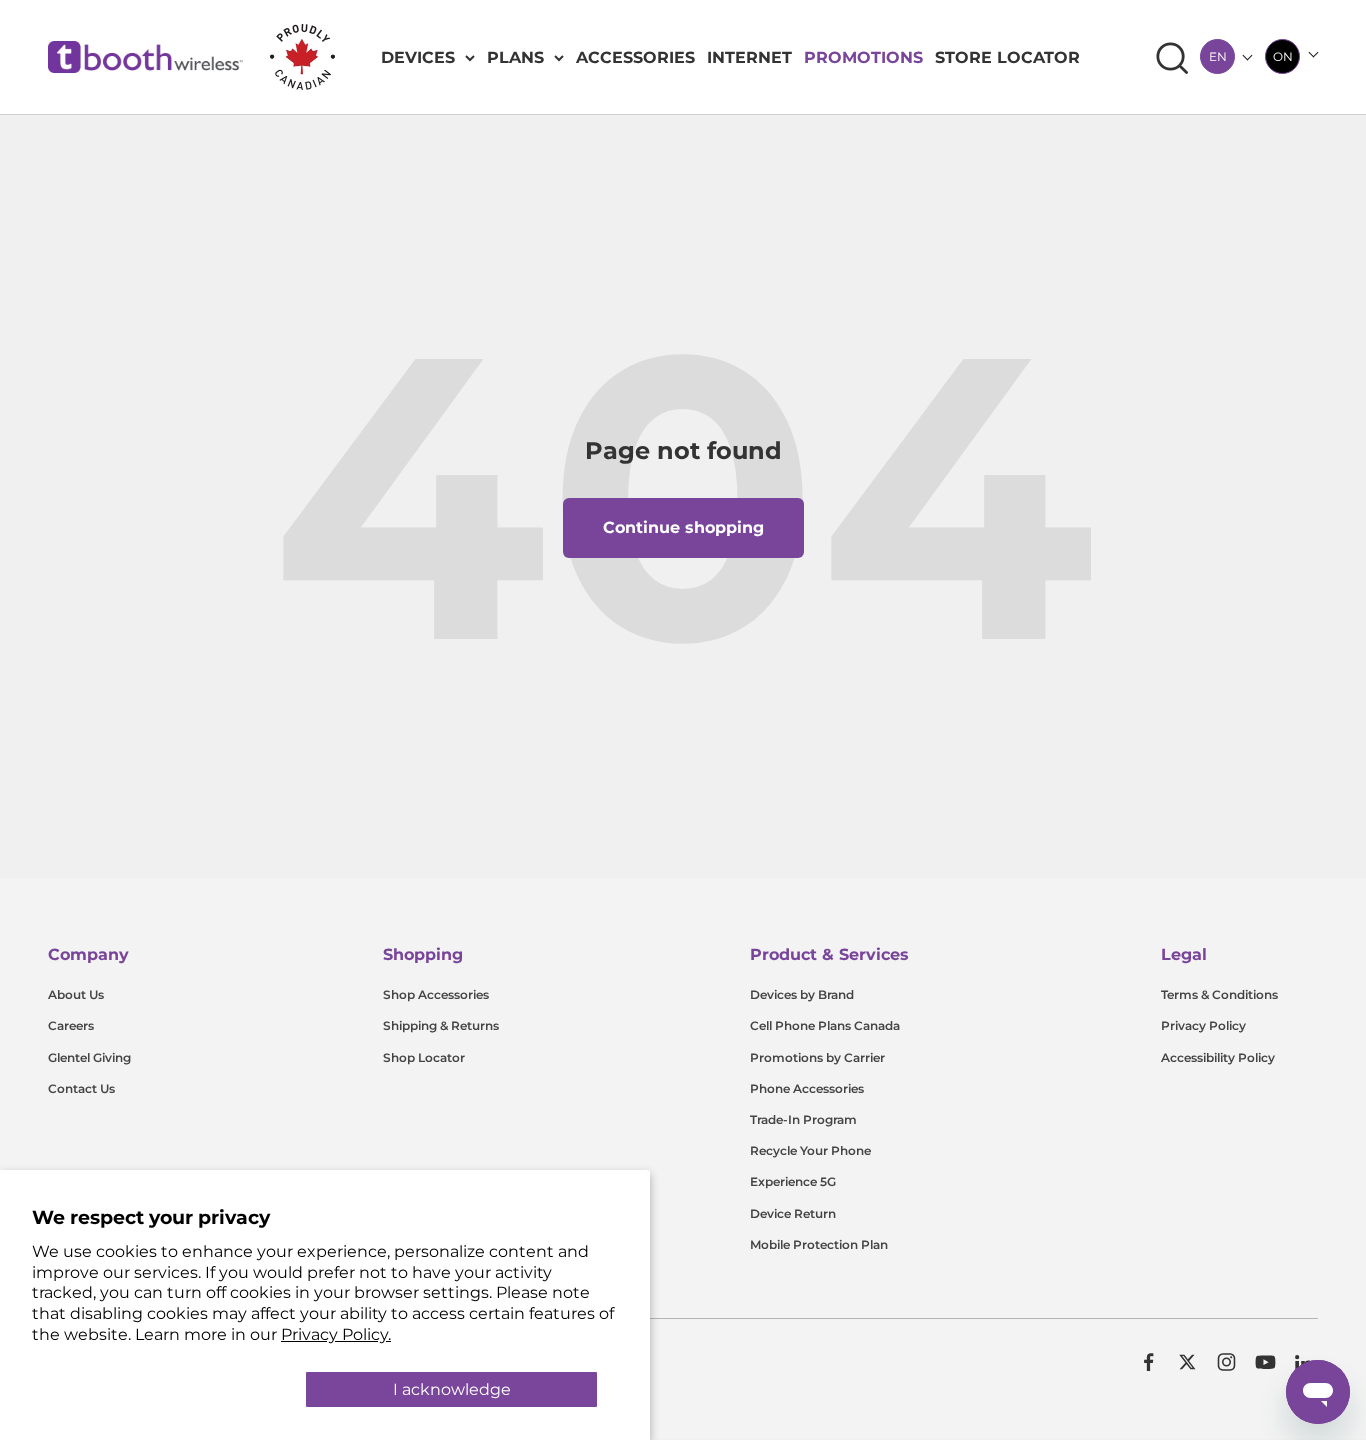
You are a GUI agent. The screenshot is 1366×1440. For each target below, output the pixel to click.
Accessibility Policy (1218, 1057)
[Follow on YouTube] (1265, 1362)
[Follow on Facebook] (1148, 1362)
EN (1218, 56)
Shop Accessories (436, 994)
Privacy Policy (1203, 1025)
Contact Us (81, 1088)
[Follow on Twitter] (1187, 1362)
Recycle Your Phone (810, 1150)
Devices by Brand (802, 994)
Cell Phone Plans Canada (825, 1025)
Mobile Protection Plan (819, 1244)
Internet (749, 57)
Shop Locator (424, 1057)
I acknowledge (452, 1389)
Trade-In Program (803, 1119)
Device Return (793, 1213)
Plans (515, 57)
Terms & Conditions (1219, 994)
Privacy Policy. (336, 1334)
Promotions (863, 57)
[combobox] (1217, 56)
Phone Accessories (807, 1088)
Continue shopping (683, 527)
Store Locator (1007, 57)
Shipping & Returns (441, 1025)
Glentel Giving (89, 1057)
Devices (418, 57)
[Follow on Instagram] (1226, 1362)
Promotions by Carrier (817, 1057)
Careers (71, 1025)
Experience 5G (793, 1181)
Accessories (635, 57)
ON (1283, 56)
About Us (76, 994)
